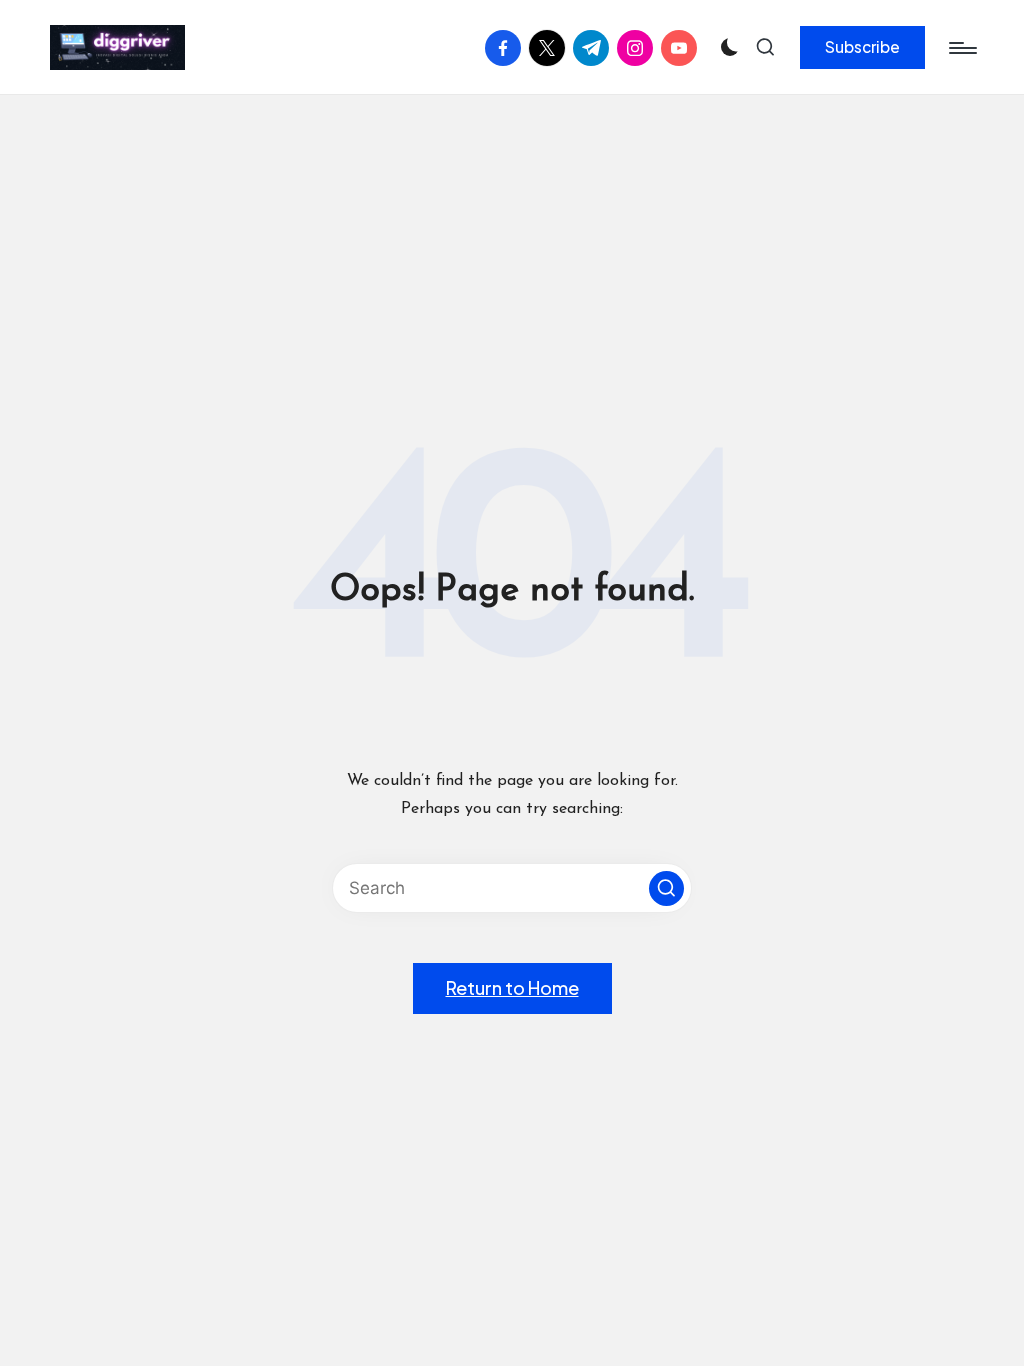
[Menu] (961, 48)
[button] (862, 47)
